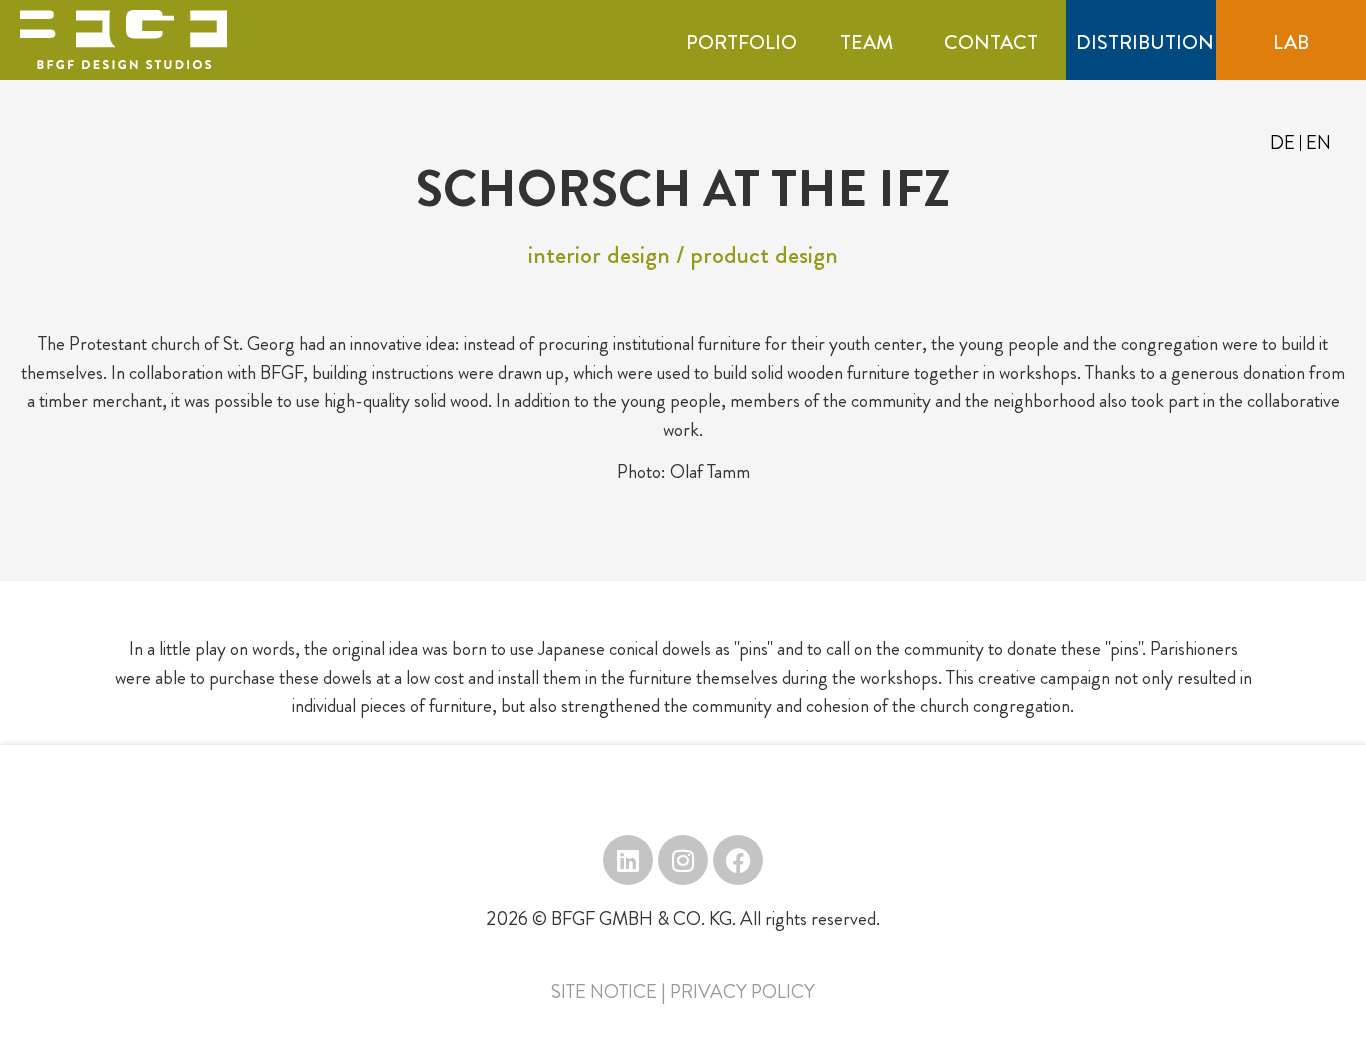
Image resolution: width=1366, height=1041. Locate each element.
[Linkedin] (628, 860)
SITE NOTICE (604, 991)
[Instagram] (683, 860)
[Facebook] (738, 860)
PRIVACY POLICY (742, 991)
